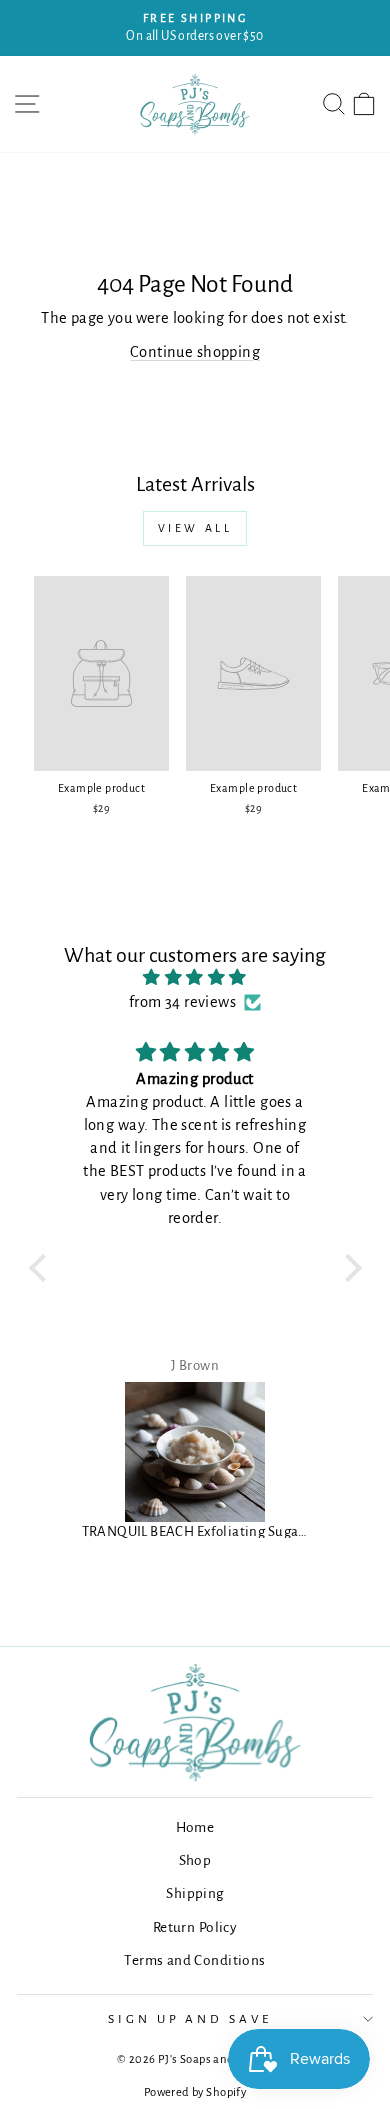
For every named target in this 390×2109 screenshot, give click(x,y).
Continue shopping (195, 352)
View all (195, 528)
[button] (42, 1268)
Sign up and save (190, 2019)
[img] (195, 978)
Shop (195, 1860)
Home (195, 1827)
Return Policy (195, 1927)
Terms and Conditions (194, 1960)
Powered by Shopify (195, 2092)
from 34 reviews (182, 1002)
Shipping (194, 1893)
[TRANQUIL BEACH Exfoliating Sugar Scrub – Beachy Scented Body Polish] (195, 1452)
